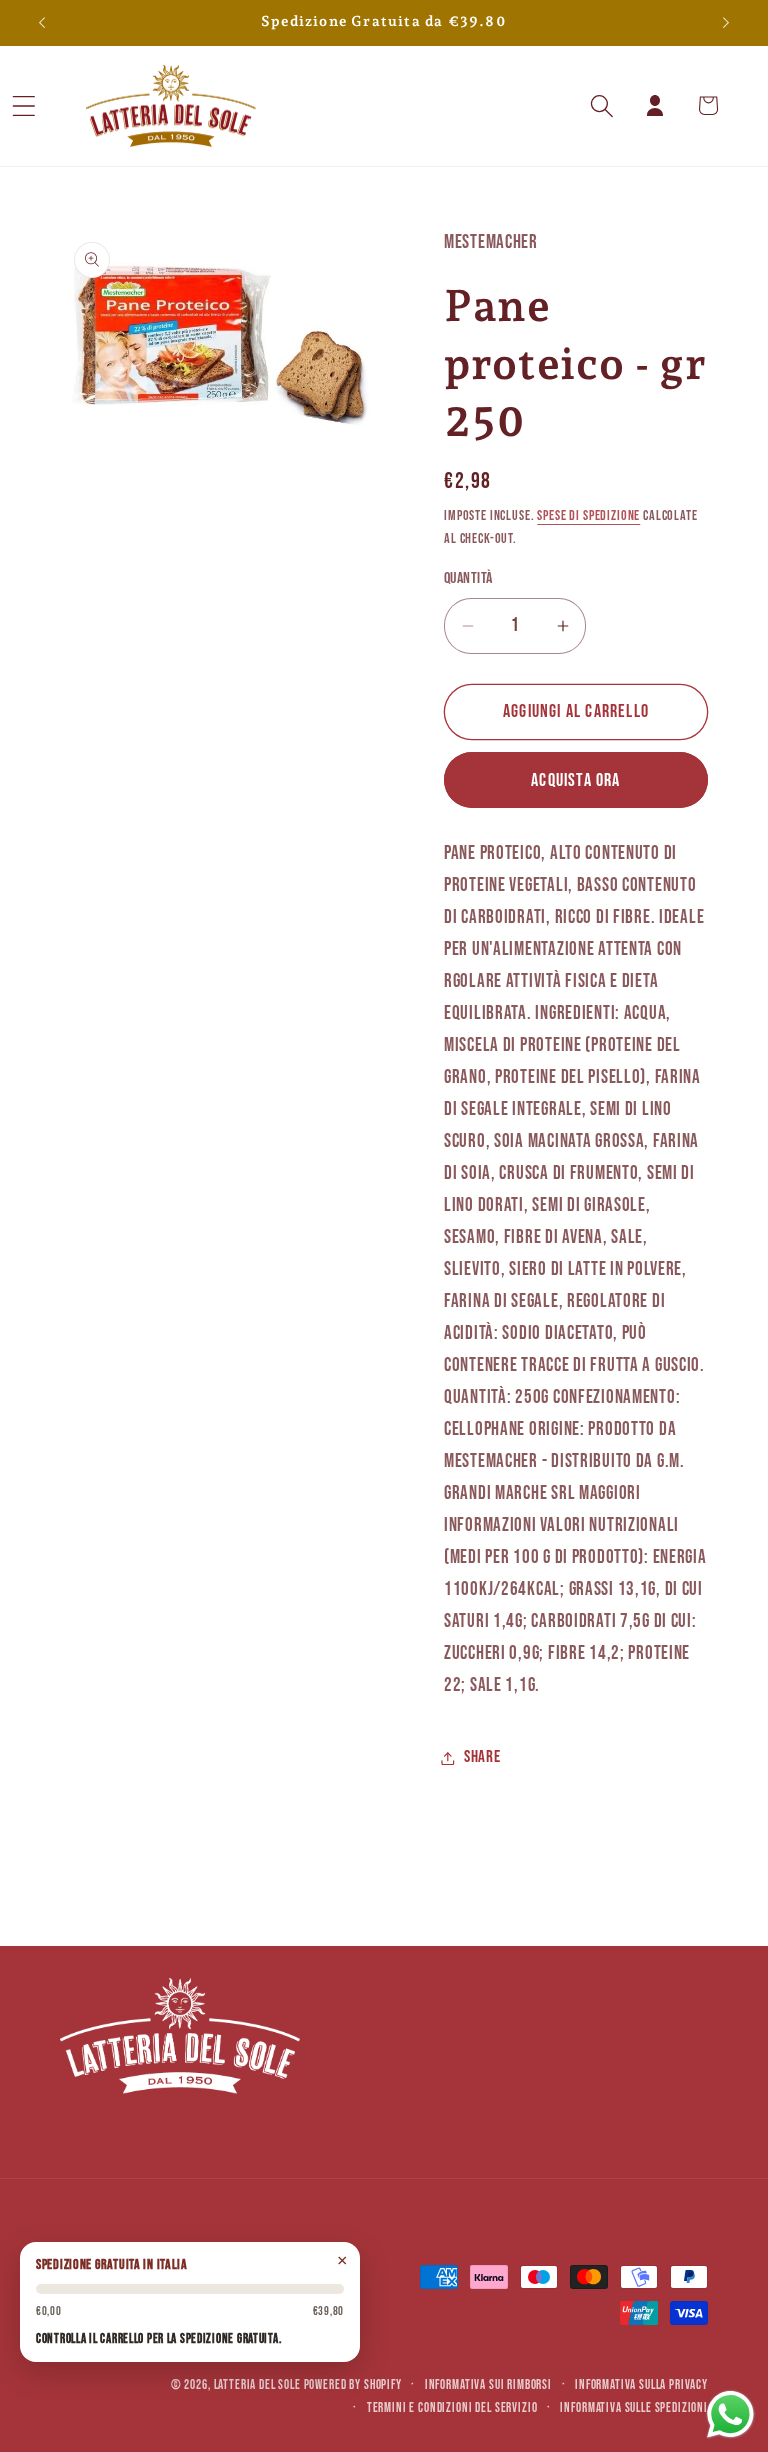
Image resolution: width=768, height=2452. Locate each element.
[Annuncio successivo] (726, 23)
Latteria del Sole (257, 2385)
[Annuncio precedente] (42, 23)
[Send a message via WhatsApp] (730, 2414)
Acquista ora (575, 780)
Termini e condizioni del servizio (452, 2408)
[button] (50, 105)
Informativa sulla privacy (641, 2385)
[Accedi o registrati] (655, 105)
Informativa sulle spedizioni (634, 2408)
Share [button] (482, 1757)
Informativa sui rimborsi (488, 2385)
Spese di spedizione (588, 515)
